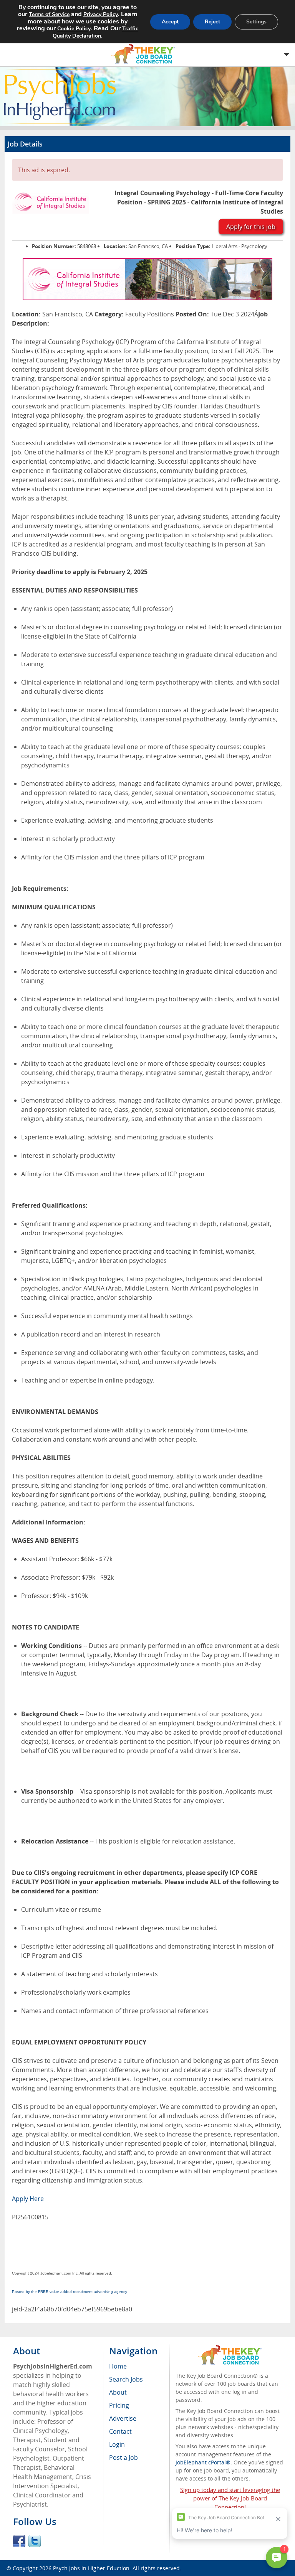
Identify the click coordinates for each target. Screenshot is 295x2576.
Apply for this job (251, 227)
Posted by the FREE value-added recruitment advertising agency (70, 2292)
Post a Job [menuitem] (123, 2457)
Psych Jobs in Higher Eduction (91, 2568)
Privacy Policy (101, 14)
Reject (212, 22)
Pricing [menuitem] (119, 2405)
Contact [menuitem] (120, 2431)
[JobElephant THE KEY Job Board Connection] (230, 2348)
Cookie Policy (74, 29)
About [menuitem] (118, 2392)
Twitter (35, 2541)
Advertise (123, 2418)
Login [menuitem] (117, 2444)
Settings (256, 22)
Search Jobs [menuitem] (126, 2379)
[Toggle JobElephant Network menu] (146, 54)
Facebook (19, 2541)
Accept (170, 22)
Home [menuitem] (118, 2366)
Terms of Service (49, 14)
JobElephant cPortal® (203, 2462)
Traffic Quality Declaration (95, 32)
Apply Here (28, 2199)
